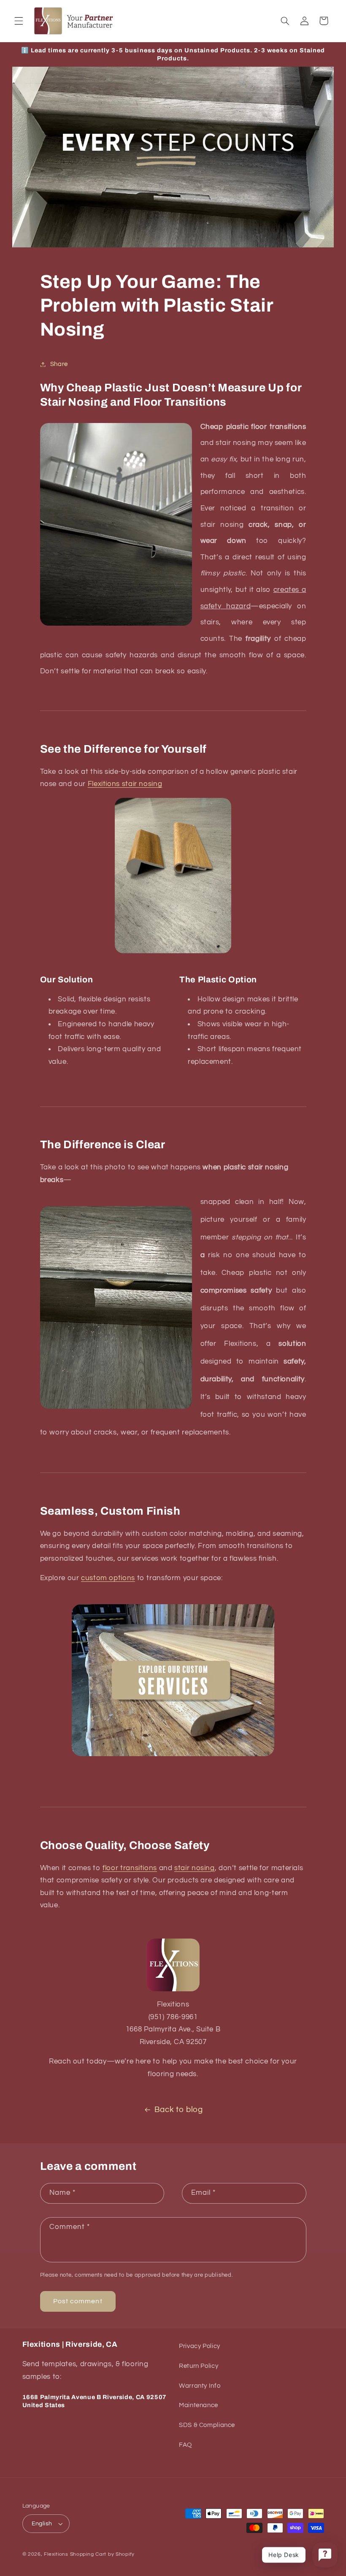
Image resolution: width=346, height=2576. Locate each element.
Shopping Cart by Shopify (103, 2554)
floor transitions (130, 1868)
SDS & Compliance (207, 2425)
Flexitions (56, 2554)
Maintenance (199, 2405)
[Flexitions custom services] (173, 1680)
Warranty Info (200, 2386)
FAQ (185, 2445)
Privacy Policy (200, 2346)
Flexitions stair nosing (125, 784)
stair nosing (195, 1868)
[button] (19, 21)
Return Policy (199, 2366)
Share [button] (59, 364)
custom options (108, 1578)
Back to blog (179, 2110)
